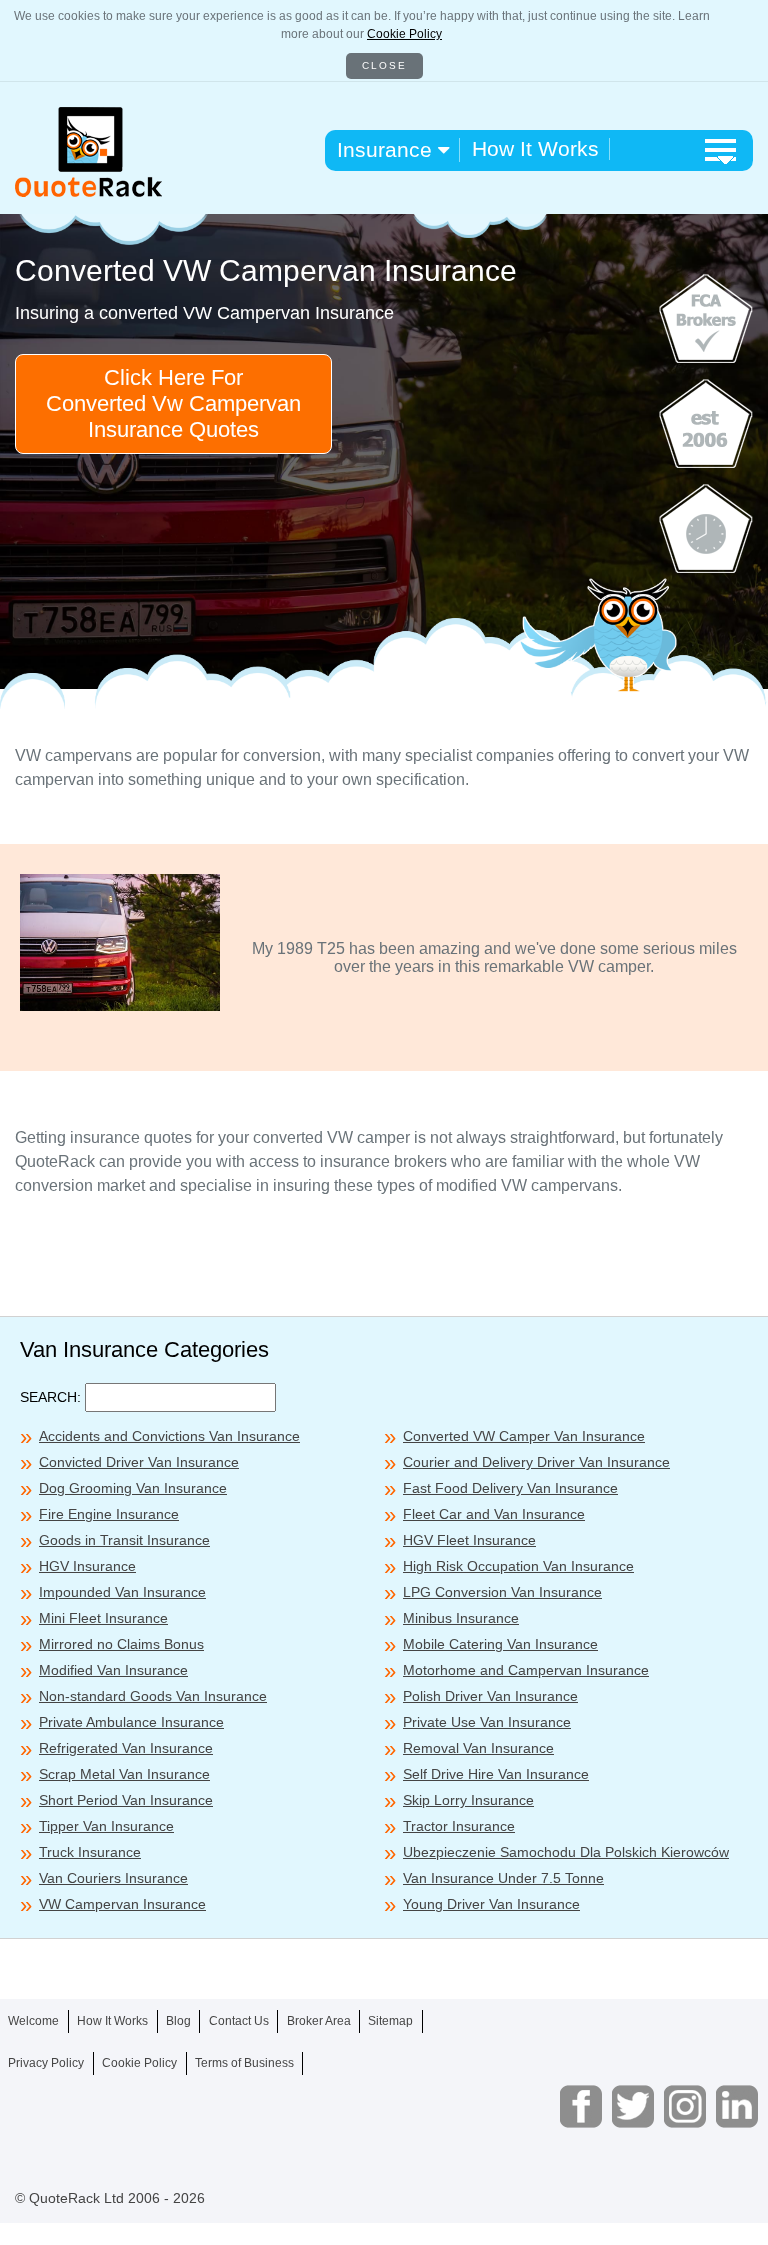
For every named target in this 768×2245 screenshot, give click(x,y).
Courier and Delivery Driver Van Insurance (536, 1462)
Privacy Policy (46, 2063)
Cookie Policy (404, 34)
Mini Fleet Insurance (103, 1618)
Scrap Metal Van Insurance (124, 1774)
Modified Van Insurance (113, 1670)
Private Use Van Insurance (487, 1722)
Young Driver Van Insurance (491, 1904)
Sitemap (390, 2021)
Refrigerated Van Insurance (126, 1748)
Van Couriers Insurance (113, 1878)
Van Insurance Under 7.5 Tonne (503, 1878)
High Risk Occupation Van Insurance (518, 1566)
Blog (178, 2021)
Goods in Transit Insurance (124, 1540)
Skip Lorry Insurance (468, 1800)
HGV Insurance (87, 1566)
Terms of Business (244, 2063)
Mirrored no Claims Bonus (121, 1644)
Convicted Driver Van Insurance (139, 1462)
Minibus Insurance (461, 1618)
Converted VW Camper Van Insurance (524, 1436)
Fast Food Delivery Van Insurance (510, 1488)
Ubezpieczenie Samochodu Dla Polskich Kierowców (566, 1852)
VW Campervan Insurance (122, 1904)
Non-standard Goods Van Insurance (153, 1696)
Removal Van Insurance (478, 1748)
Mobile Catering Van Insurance (500, 1644)
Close (384, 65)
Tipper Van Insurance (106, 1826)
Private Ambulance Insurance (131, 1722)
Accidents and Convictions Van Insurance (169, 1436)
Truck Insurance (90, 1852)
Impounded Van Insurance (122, 1592)
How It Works (535, 148)
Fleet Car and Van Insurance (494, 1514)
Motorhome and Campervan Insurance (526, 1670)
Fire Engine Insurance (109, 1514)
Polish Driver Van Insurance (490, 1696)
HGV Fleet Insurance (469, 1540)
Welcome (33, 2021)
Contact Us (239, 2021)
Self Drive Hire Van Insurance (496, 1774)
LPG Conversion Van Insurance (502, 1592)
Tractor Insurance (459, 1826)
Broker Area (319, 2021)
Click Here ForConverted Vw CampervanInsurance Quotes (173, 403)
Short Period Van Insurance (126, 1800)
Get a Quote (384, 2203)
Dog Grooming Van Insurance (133, 1488)
